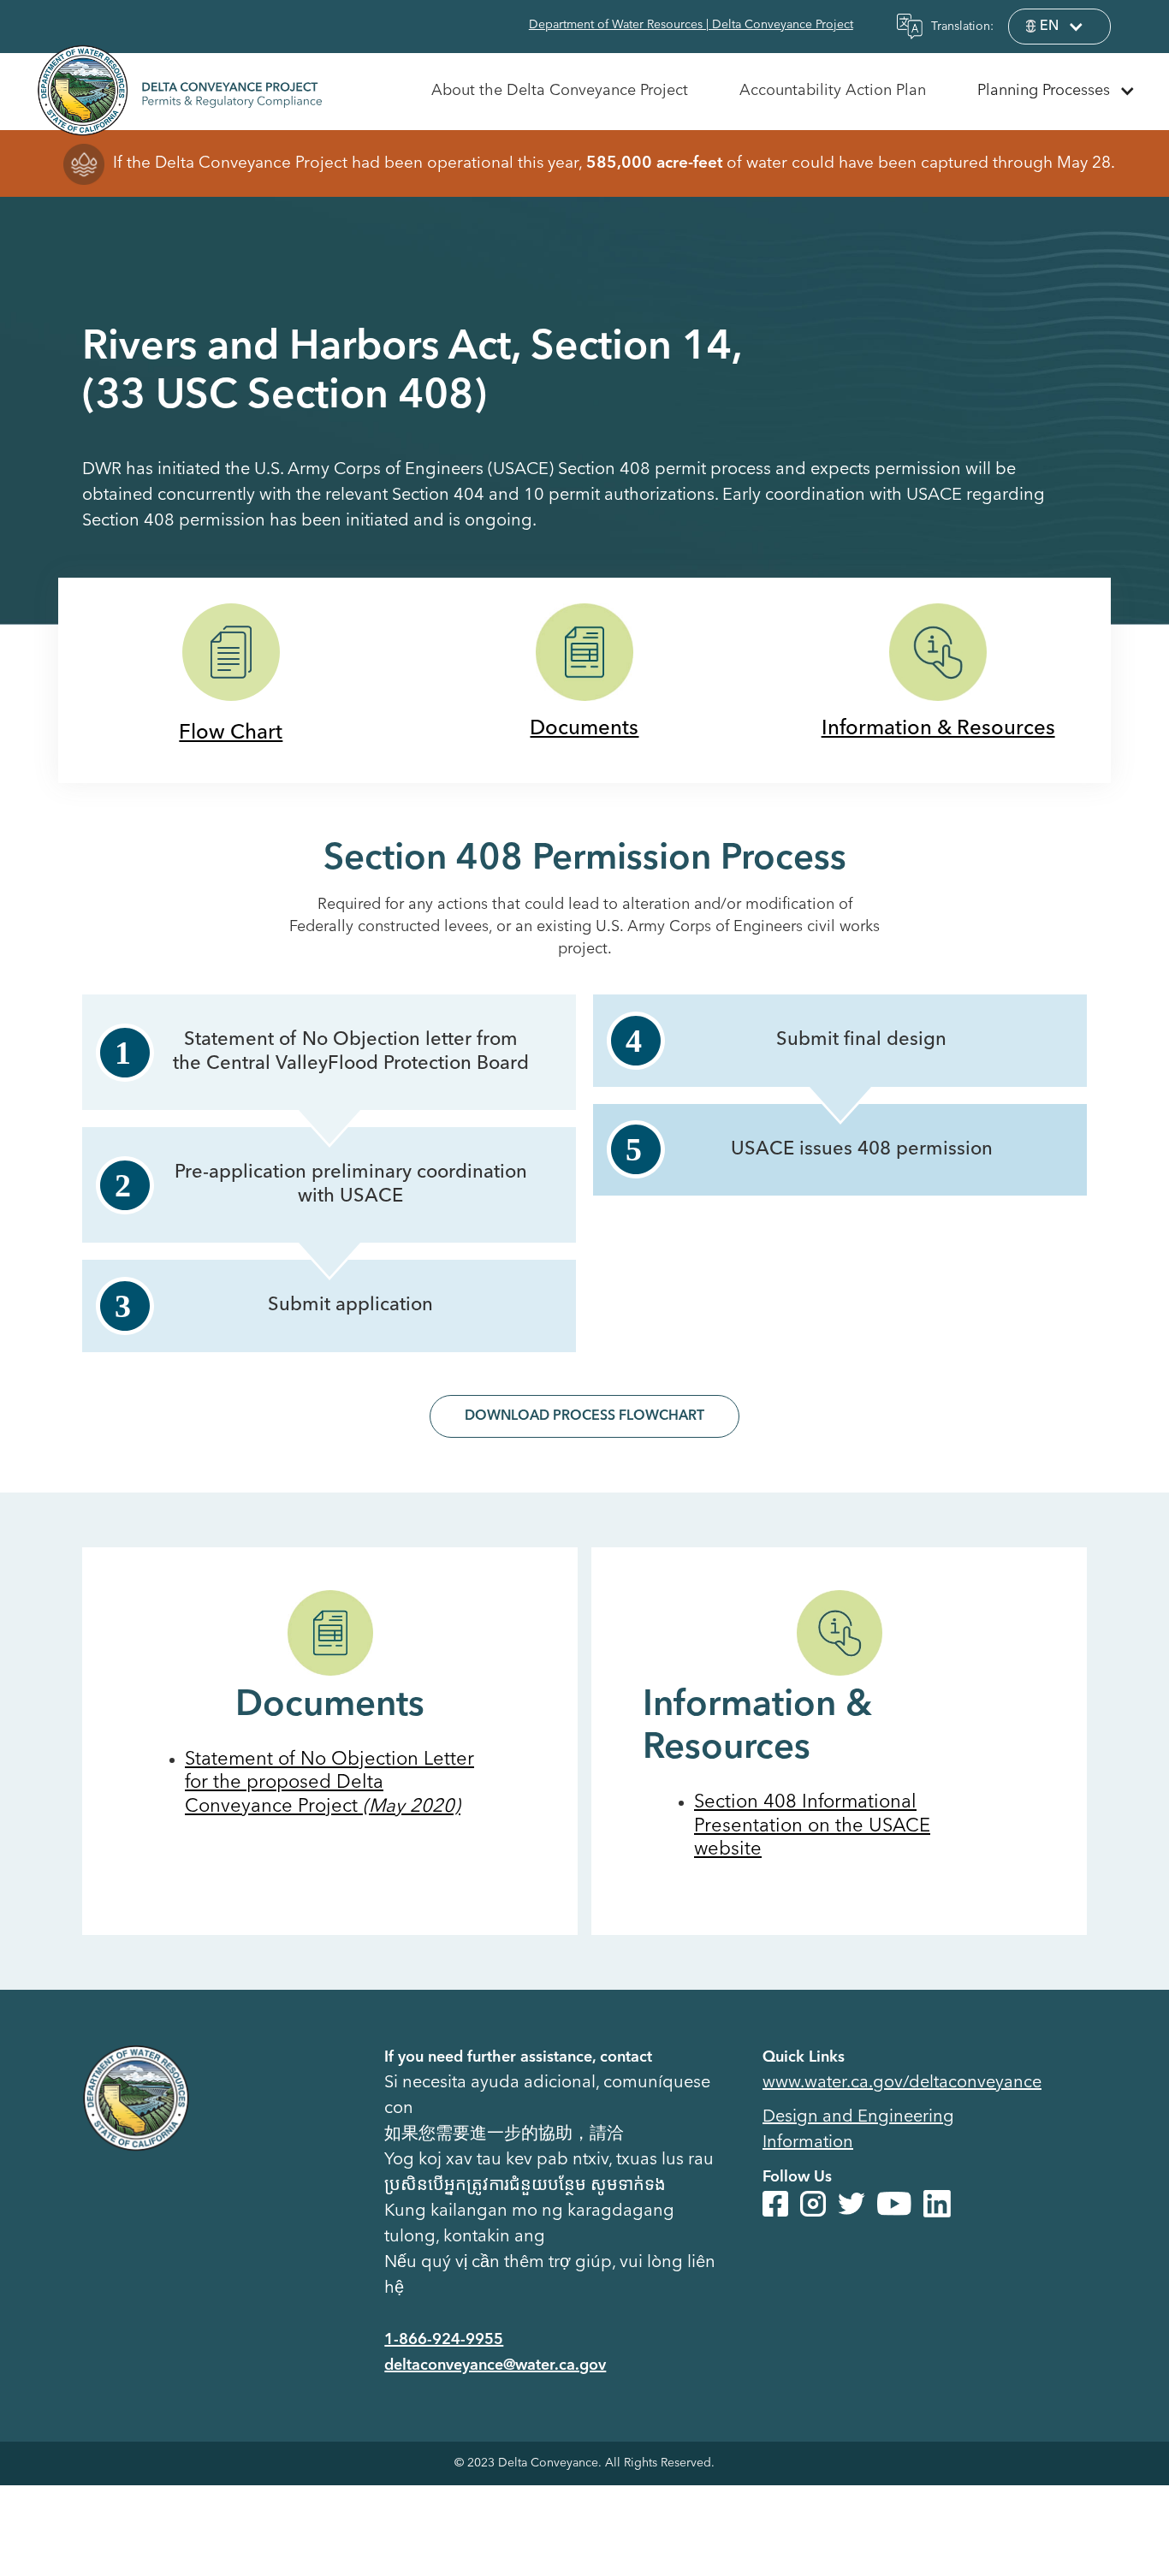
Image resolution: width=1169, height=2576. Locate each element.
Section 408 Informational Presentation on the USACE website (812, 1826)
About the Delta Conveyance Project (560, 91)
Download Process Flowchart (584, 1416)
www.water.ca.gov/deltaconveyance (902, 2083)
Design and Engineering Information (858, 2130)
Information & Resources (938, 729)
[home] (179, 87)
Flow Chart (231, 733)
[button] (1059, 27)
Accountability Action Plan (833, 91)
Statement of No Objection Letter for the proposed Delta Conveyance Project (329, 1783)
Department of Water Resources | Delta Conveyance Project (691, 25)
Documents (584, 729)
